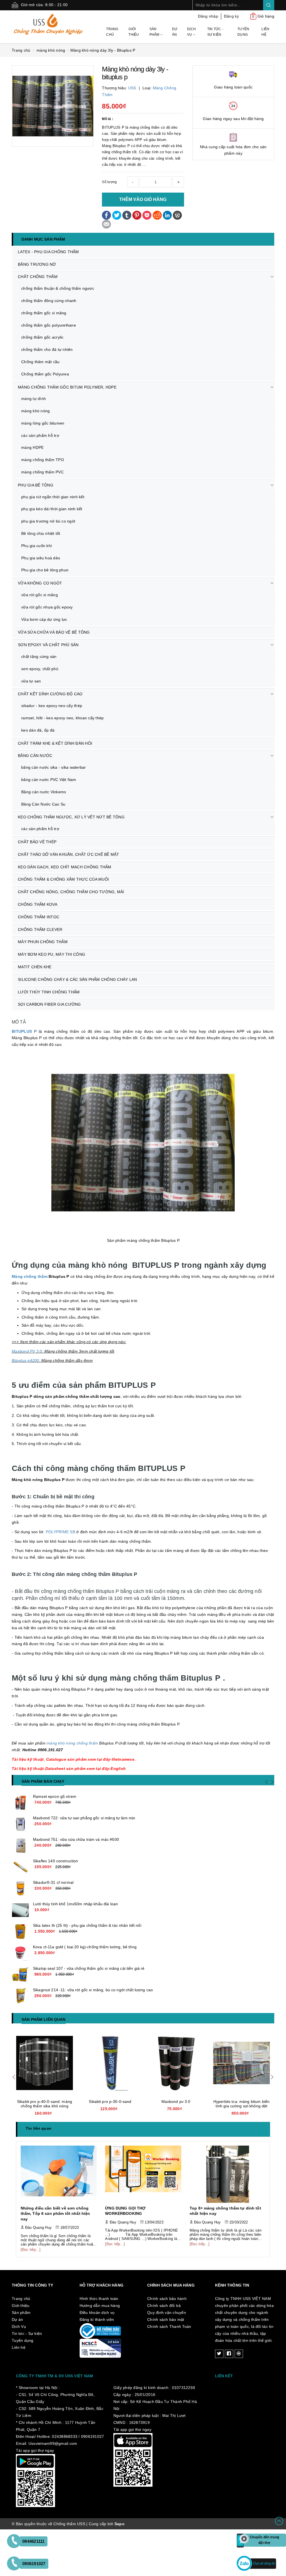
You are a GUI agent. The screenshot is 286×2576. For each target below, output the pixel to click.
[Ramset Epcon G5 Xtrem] (20, 1803)
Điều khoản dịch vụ (97, 2307)
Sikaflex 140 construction (56, 1861)
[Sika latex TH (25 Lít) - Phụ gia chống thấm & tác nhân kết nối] (20, 1932)
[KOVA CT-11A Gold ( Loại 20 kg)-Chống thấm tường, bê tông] (20, 1953)
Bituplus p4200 (25, 1360)
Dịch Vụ (191, 32)
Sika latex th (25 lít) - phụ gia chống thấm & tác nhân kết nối (87, 1925)
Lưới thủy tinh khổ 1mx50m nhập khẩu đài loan (75, 1904)
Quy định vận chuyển (167, 2307)
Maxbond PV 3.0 (27, 1351)
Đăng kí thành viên (97, 2314)
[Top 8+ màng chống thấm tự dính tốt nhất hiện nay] (143, 2174)
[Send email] (106, 224)
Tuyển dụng (243, 32)
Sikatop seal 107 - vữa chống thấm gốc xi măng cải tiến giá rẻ (89, 1968)
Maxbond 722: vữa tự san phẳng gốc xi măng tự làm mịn (84, 1818)
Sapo (120, 2519)
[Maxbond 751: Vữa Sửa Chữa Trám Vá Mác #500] (20, 1846)
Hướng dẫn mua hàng (100, 2300)
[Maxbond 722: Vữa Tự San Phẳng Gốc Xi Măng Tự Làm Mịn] (20, 1824)
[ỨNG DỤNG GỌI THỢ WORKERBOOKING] (59, 2174)
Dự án (175, 32)
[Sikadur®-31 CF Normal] (20, 1889)
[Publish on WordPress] (177, 215)
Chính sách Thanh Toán (169, 2321)
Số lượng (109, 182)
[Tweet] (117, 215)
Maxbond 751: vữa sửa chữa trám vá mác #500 (76, 1839)
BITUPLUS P (24, 1031)
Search (269, 5)
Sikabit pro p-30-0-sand (44, 2101)
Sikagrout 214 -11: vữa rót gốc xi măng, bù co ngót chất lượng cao (93, 1990)
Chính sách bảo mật (166, 2314)
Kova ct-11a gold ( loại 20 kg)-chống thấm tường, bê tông (85, 1947)
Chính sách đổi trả (164, 2300)
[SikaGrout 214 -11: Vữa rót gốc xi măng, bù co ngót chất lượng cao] (20, 1996)
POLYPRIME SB (60, 1532)
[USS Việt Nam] (53, 24)
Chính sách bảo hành (167, 2293)
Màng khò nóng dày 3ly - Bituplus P (103, 50)
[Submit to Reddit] (157, 215)
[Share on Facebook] (106, 215)
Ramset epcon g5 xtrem (55, 1796)
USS (132, 88)
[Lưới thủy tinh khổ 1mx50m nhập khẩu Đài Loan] (20, 1910)
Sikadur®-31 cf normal (53, 1882)
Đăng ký (232, 16)
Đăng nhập (208, 16)
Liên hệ (265, 32)
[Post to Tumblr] (127, 215)
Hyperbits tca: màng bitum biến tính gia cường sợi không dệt (176, 2104)
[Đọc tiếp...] (30, 2244)
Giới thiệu (134, 32)
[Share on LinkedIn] (167, 215)
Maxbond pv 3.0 (110, 2101)
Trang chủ (112, 32)
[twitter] (219, 2349)
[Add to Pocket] (147, 215)
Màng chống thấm (30, 1276)
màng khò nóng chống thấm (72, 1743)
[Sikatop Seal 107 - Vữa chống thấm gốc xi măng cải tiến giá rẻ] (20, 1974)
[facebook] (229, 2349)
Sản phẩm (155, 32)
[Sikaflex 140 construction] (20, 1867)
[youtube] (239, 2349)
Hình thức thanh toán (99, 2293)
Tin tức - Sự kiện (215, 32)
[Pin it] (137, 215)
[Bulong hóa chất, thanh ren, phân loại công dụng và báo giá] (228, 2174)
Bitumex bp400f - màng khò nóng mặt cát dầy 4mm (241, 2104)
